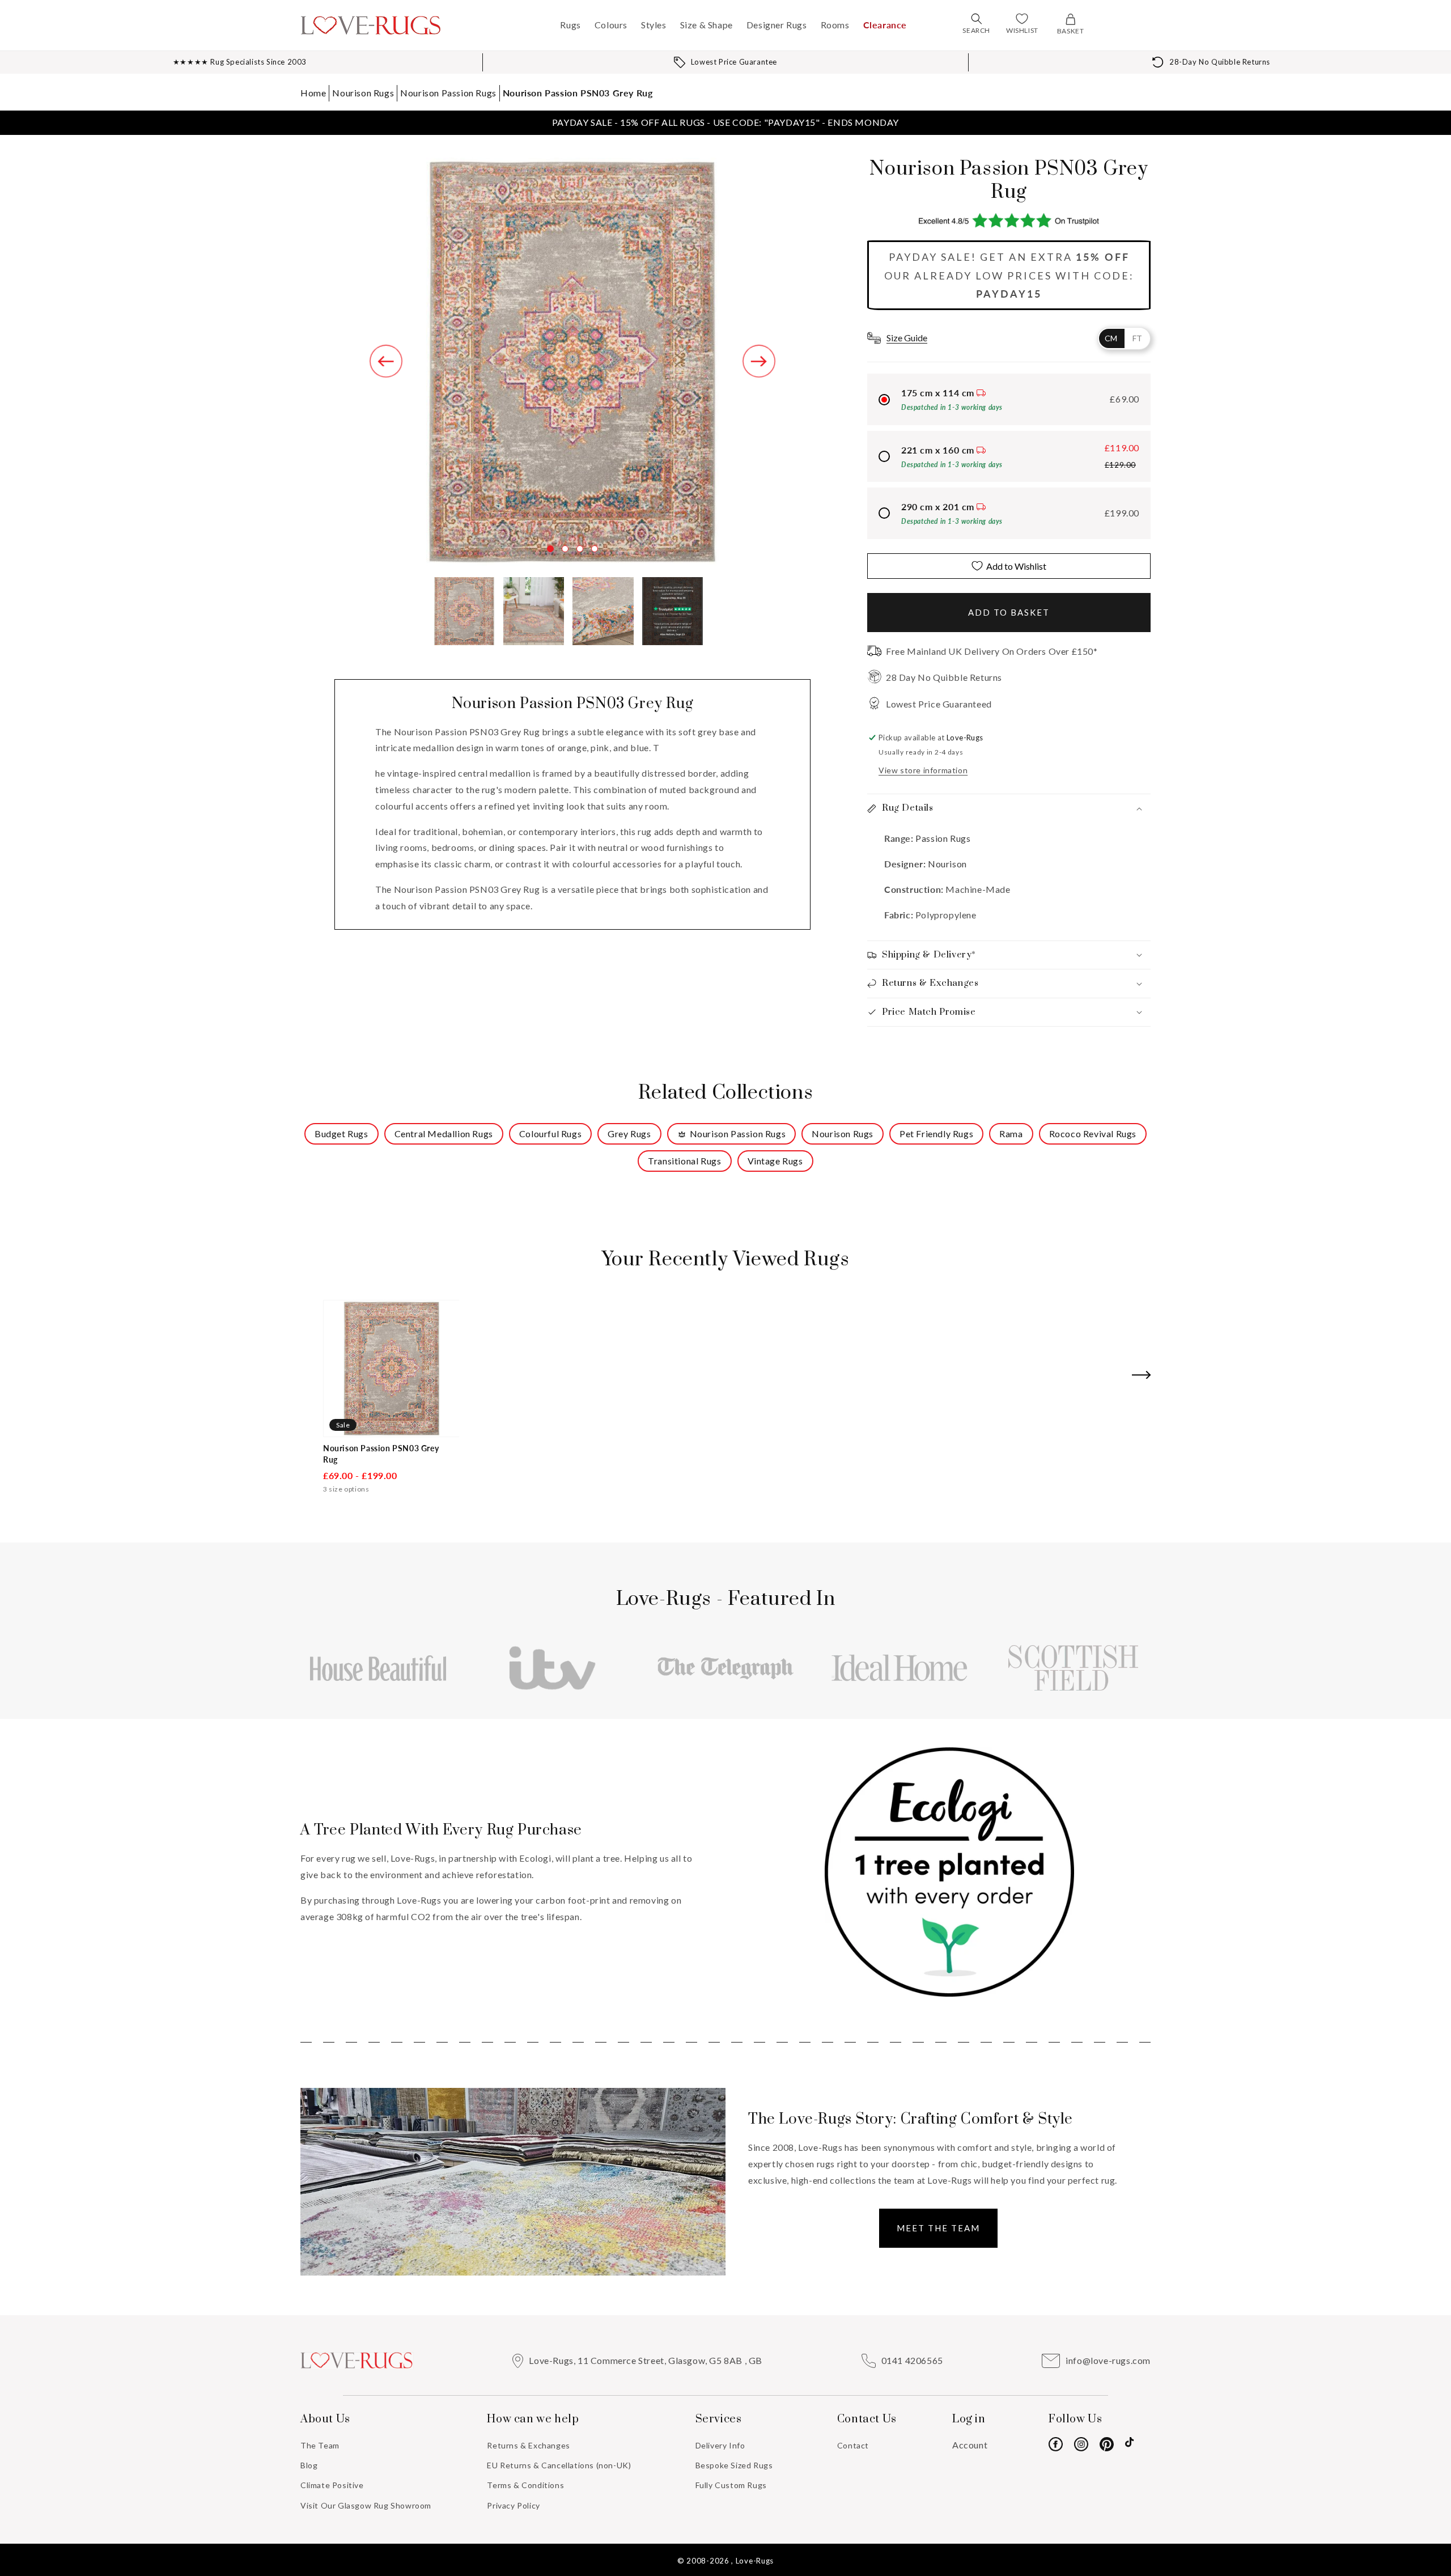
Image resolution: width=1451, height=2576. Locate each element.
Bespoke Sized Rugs (734, 2465)
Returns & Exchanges (528, 2445)
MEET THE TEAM (938, 2228)
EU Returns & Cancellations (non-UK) (559, 2465)
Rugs (570, 25)
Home (313, 93)
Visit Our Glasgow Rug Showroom (366, 2505)
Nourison (947, 864)
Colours (611, 25)
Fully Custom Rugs (731, 2485)
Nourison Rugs (363, 93)
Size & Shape (707, 25)
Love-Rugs (755, 2561)
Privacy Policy (513, 2505)
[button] (977, 19)
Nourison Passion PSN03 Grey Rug (578, 93)
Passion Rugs (942, 838)
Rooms (835, 25)
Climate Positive (332, 2485)
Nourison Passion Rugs (448, 93)
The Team (320, 2445)
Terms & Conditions (525, 2485)
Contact (853, 2445)
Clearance (885, 25)
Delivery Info (720, 2445)
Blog (309, 2465)
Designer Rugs (777, 25)
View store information (923, 770)
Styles (654, 25)
